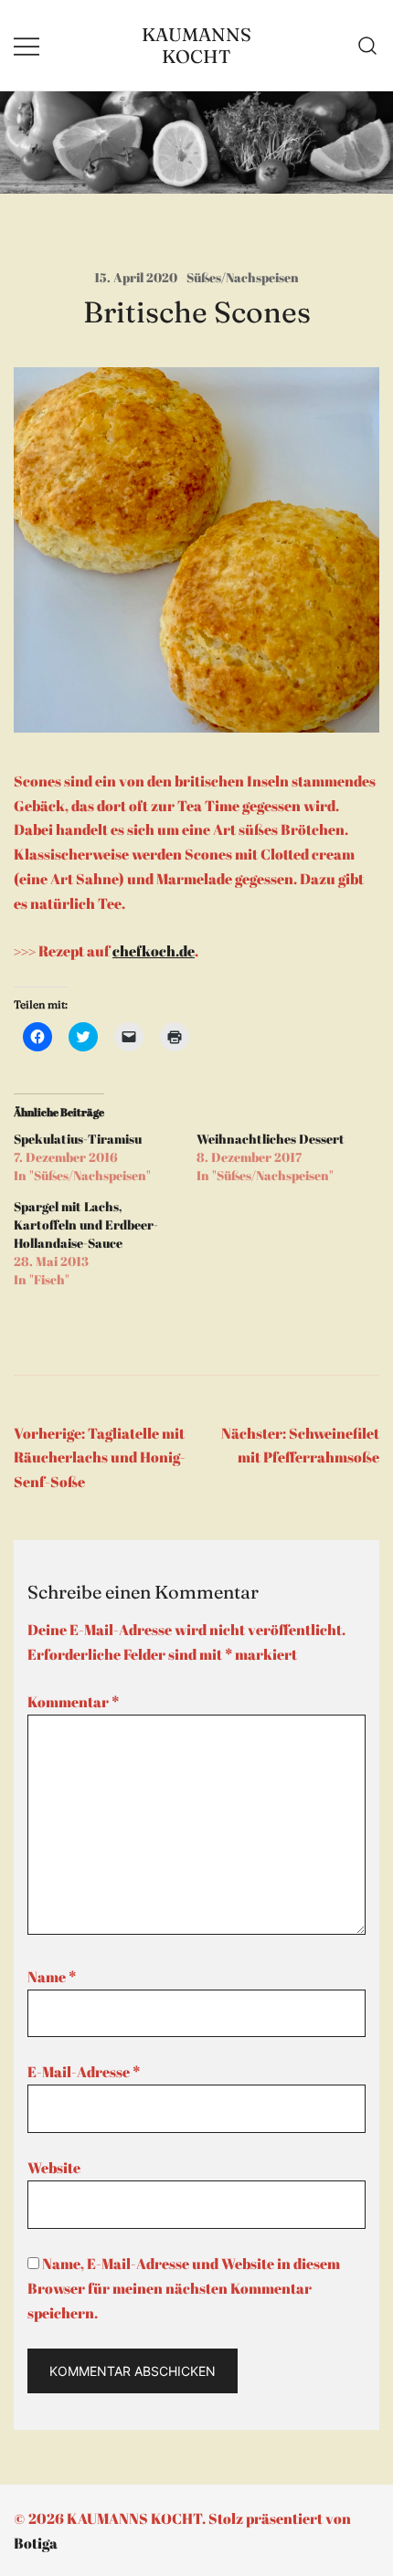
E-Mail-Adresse (84, 2072)
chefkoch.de (154, 951)
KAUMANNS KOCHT (196, 45)
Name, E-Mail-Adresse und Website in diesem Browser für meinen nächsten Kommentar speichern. (184, 2288)
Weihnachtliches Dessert (271, 1139)
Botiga (36, 2543)
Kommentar (73, 1702)
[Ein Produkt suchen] (368, 46)
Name (52, 1977)
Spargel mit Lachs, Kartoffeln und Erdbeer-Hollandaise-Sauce (86, 1225)
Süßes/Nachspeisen (243, 277)
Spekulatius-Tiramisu (78, 1139)
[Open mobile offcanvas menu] (27, 45)
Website (54, 2168)
